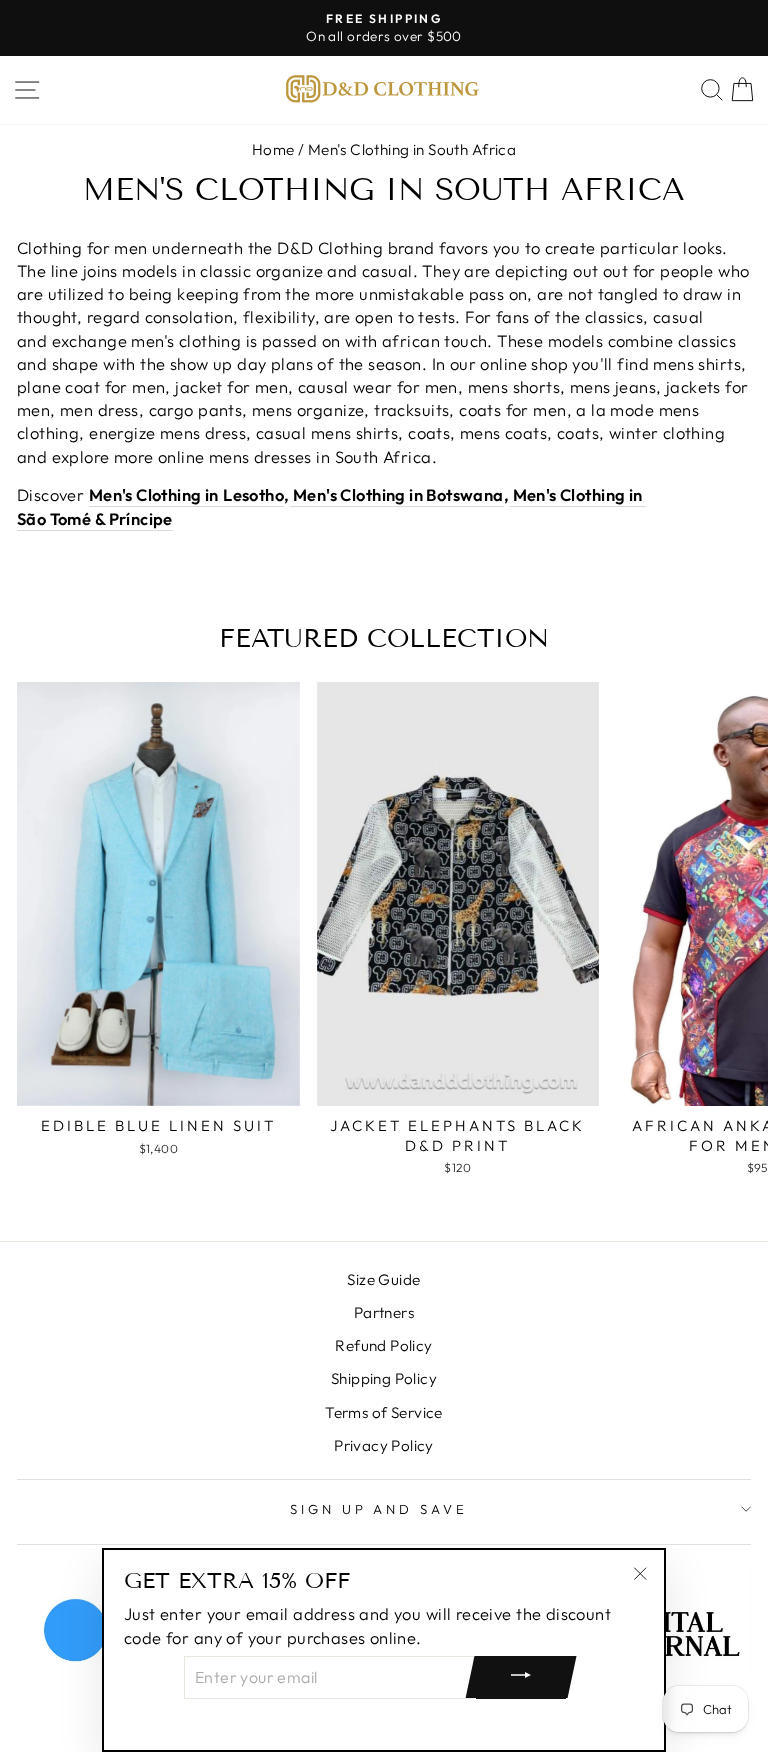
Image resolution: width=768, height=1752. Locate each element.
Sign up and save (379, 1509)
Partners (384, 1312)
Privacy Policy (384, 1445)
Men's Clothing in (359, 494)
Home (273, 149)
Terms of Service (384, 1412)
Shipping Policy (384, 1378)
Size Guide (383, 1279)
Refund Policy (383, 1345)
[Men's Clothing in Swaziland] (291, 495)
